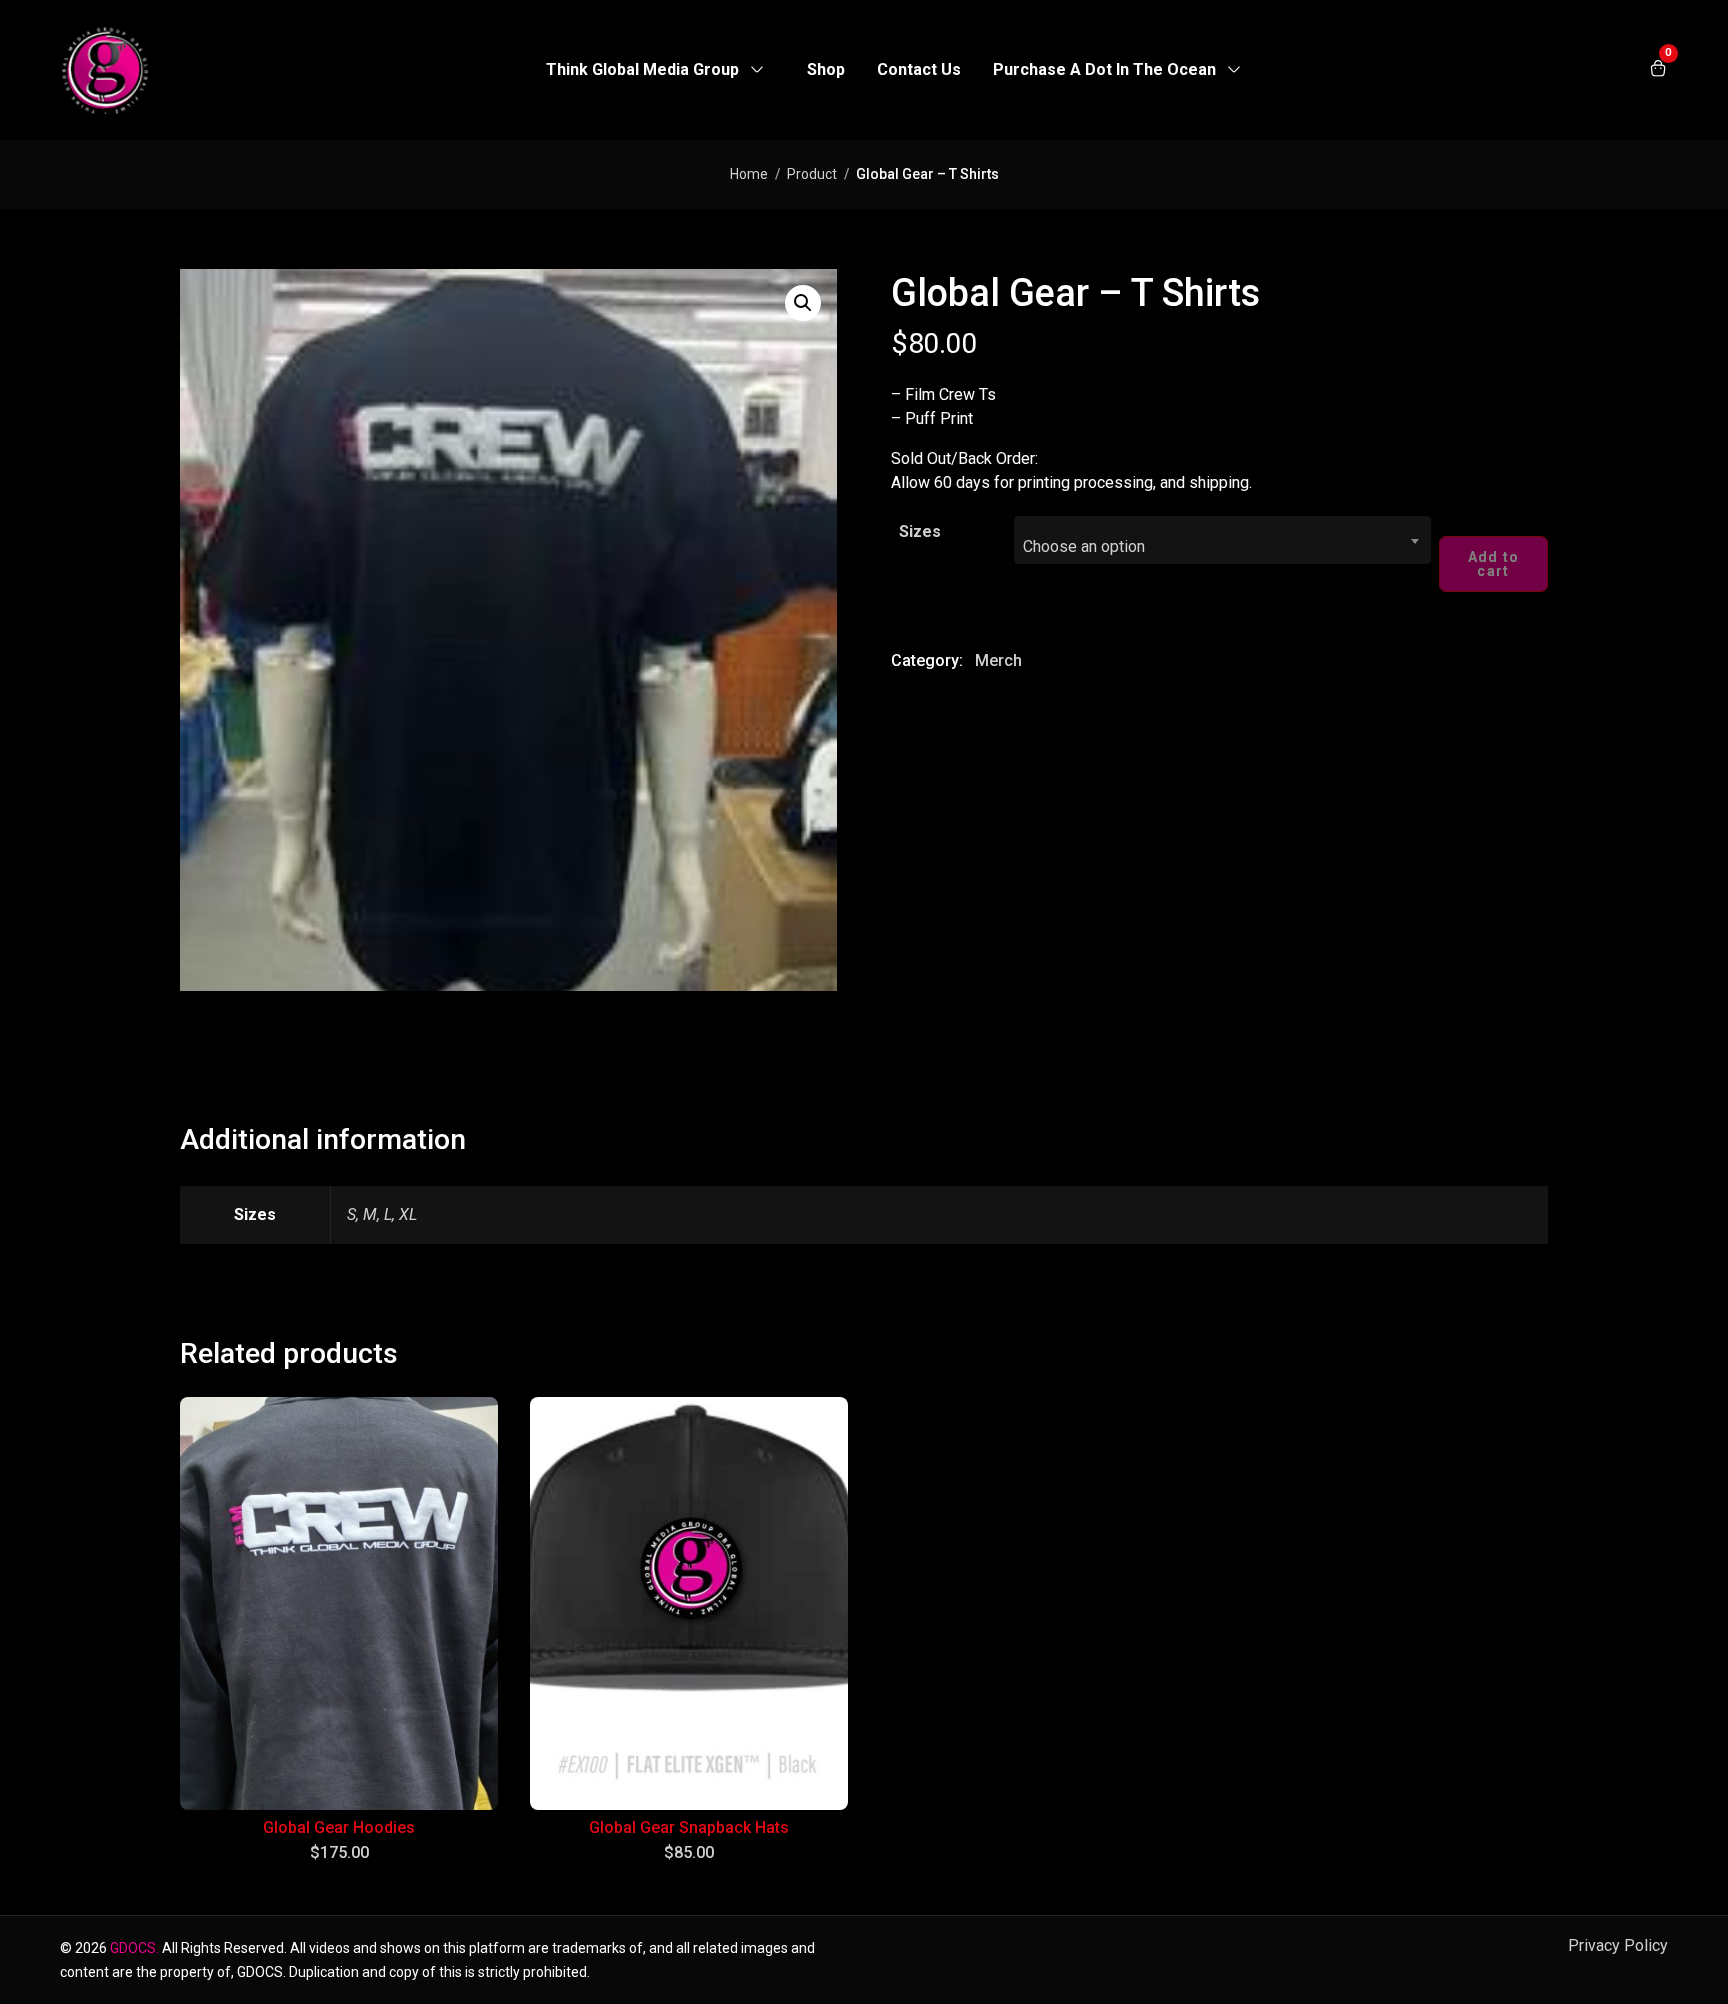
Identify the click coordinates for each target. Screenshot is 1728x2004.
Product (812, 174)
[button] (803, 303)
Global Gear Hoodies (339, 1827)
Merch (998, 660)
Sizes (920, 531)
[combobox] (1222, 540)
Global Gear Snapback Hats (689, 1827)
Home (749, 174)
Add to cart (1494, 564)
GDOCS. (134, 1948)
